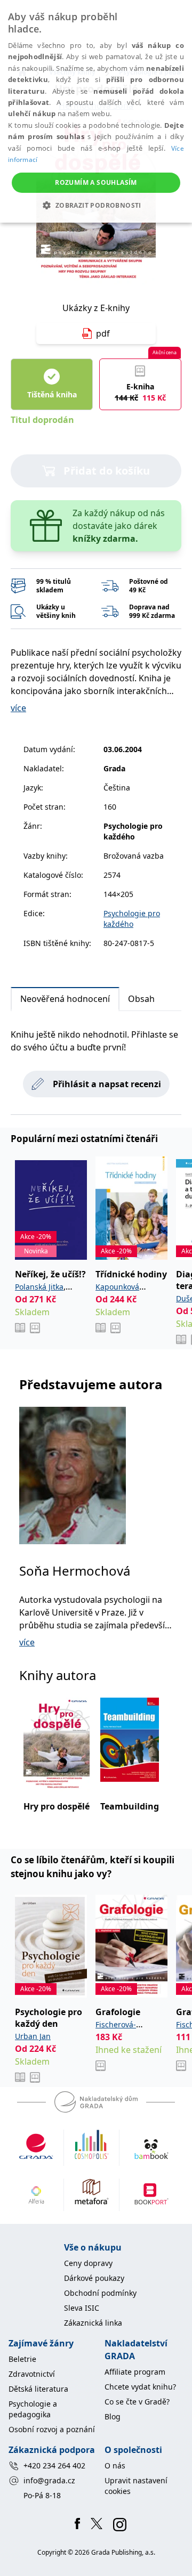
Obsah (141, 999)
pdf (103, 333)
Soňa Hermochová (75, 1571)
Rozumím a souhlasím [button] (96, 182)
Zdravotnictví (32, 2374)
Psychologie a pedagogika (33, 2409)
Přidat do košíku (107, 471)
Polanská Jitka (39, 1287)
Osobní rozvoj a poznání (52, 2429)
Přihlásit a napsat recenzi (107, 1084)
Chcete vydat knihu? (140, 2387)
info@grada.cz (49, 2480)
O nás (115, 2465)
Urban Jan (33, 2036)
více (18, 708)
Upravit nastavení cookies (136, 2486)
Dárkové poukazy (94, 2278)
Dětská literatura (38, 2389)
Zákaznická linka (93, 2323)
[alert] (96, 111)
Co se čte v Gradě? (137, 2402)
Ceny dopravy (88, 2263)
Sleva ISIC (82, 2308)
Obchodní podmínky (100, 2293)
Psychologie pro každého (132, 919)
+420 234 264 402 (54, 2465)
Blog (113, 2416)
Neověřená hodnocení (65, 999)
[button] (96, 205)
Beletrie (22, 2359)
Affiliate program (135, 2372)
